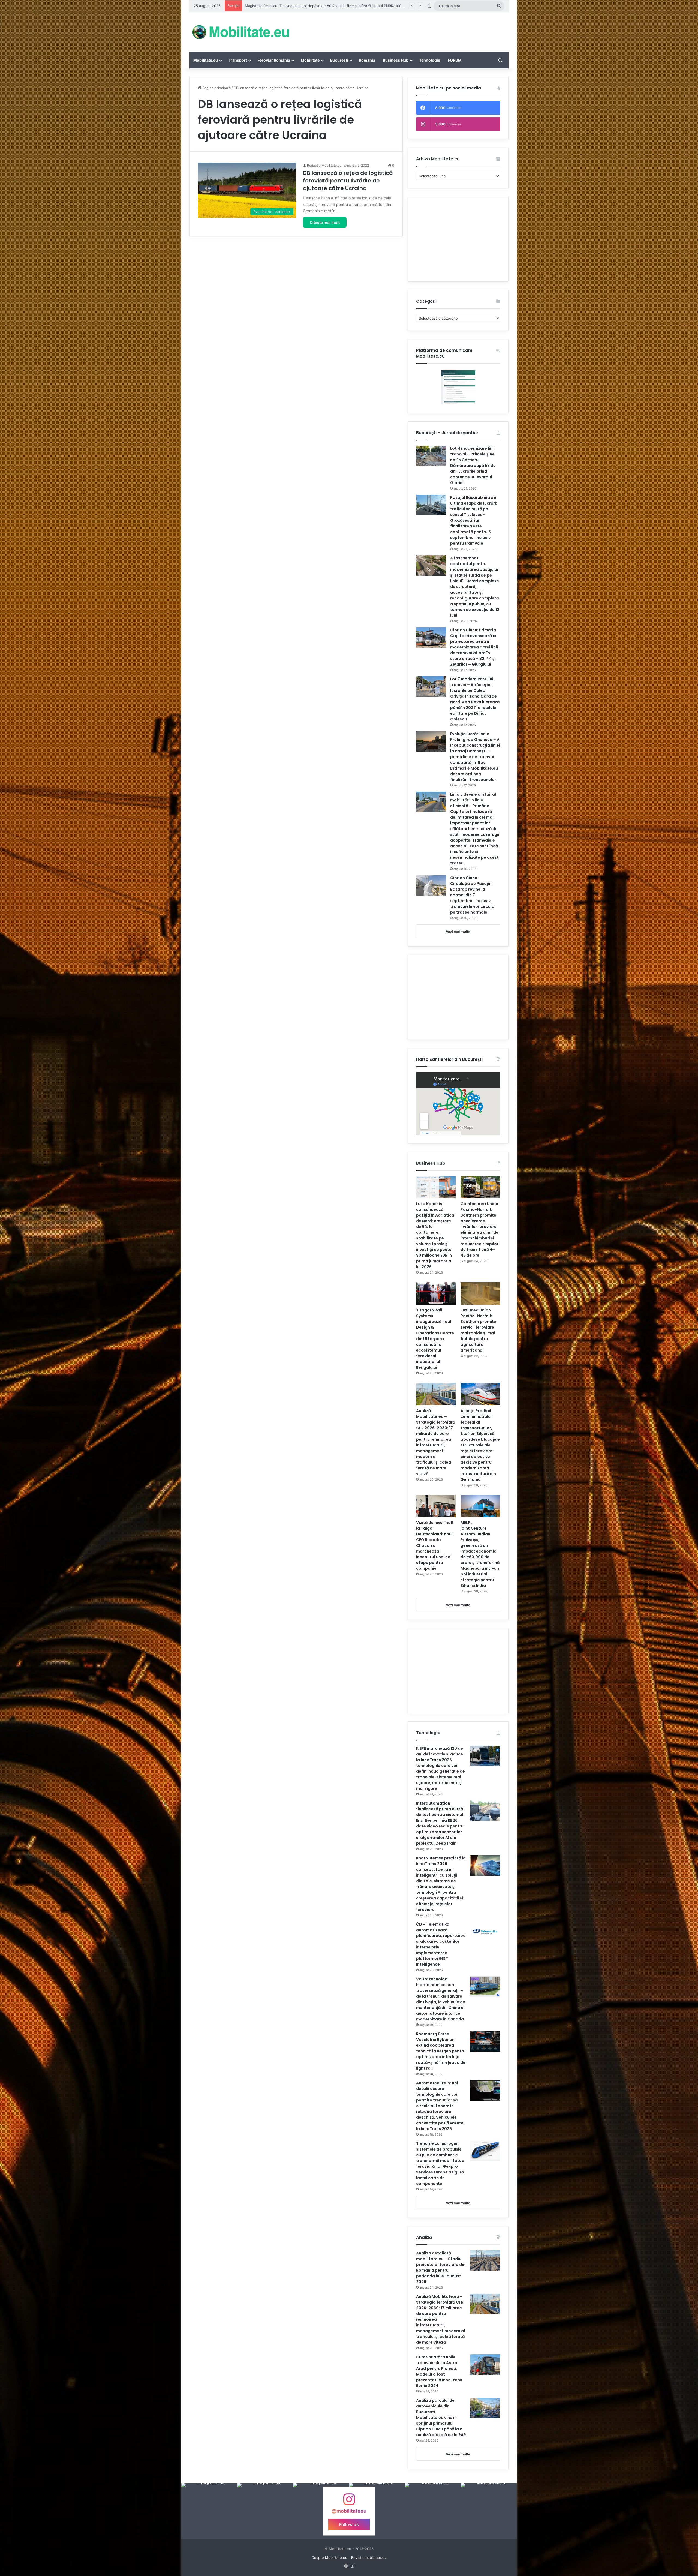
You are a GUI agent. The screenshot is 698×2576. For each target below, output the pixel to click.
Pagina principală (216, 88)
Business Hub (396, 60)
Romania (367, 60)
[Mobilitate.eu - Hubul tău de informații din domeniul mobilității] (240, 32)
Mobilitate (310, 60)
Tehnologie (430, 60)
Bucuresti (339, 60)
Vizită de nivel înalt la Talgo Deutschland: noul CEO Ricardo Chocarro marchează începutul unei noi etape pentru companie (435, 1545)
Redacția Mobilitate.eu (324, 165)
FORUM (455, 60)
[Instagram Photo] (209, 2511)
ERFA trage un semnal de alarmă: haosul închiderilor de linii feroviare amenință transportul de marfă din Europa (339, 6)
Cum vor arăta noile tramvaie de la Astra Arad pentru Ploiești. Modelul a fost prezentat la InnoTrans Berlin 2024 (439, 2371)
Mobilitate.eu (206, 60)
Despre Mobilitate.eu (330, 2557)
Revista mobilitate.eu (369, 2557)
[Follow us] (349, 2502)
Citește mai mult (325, 222)
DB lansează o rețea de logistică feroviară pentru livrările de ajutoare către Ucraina (348, 181)
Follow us (349, 2524)
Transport (238, 60)
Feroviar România (274, 60)
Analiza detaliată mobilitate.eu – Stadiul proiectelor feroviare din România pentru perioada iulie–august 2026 (441, 2267)
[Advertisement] (404, 30)
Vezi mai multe (458, 932)
